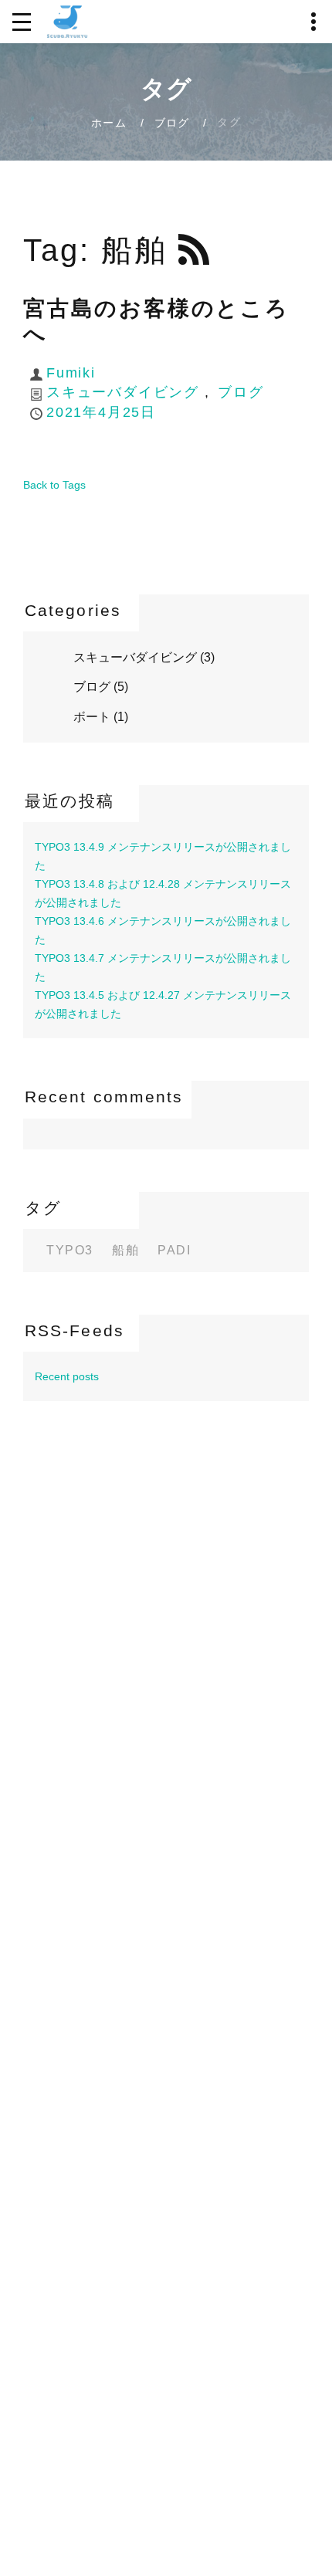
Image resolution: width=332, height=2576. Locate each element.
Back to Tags (54, 485)
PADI (174, 1251)
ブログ (172, 123)
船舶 (125, 1251)
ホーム (109, 123)
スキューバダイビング (123, 392)
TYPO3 (70, 1251)
